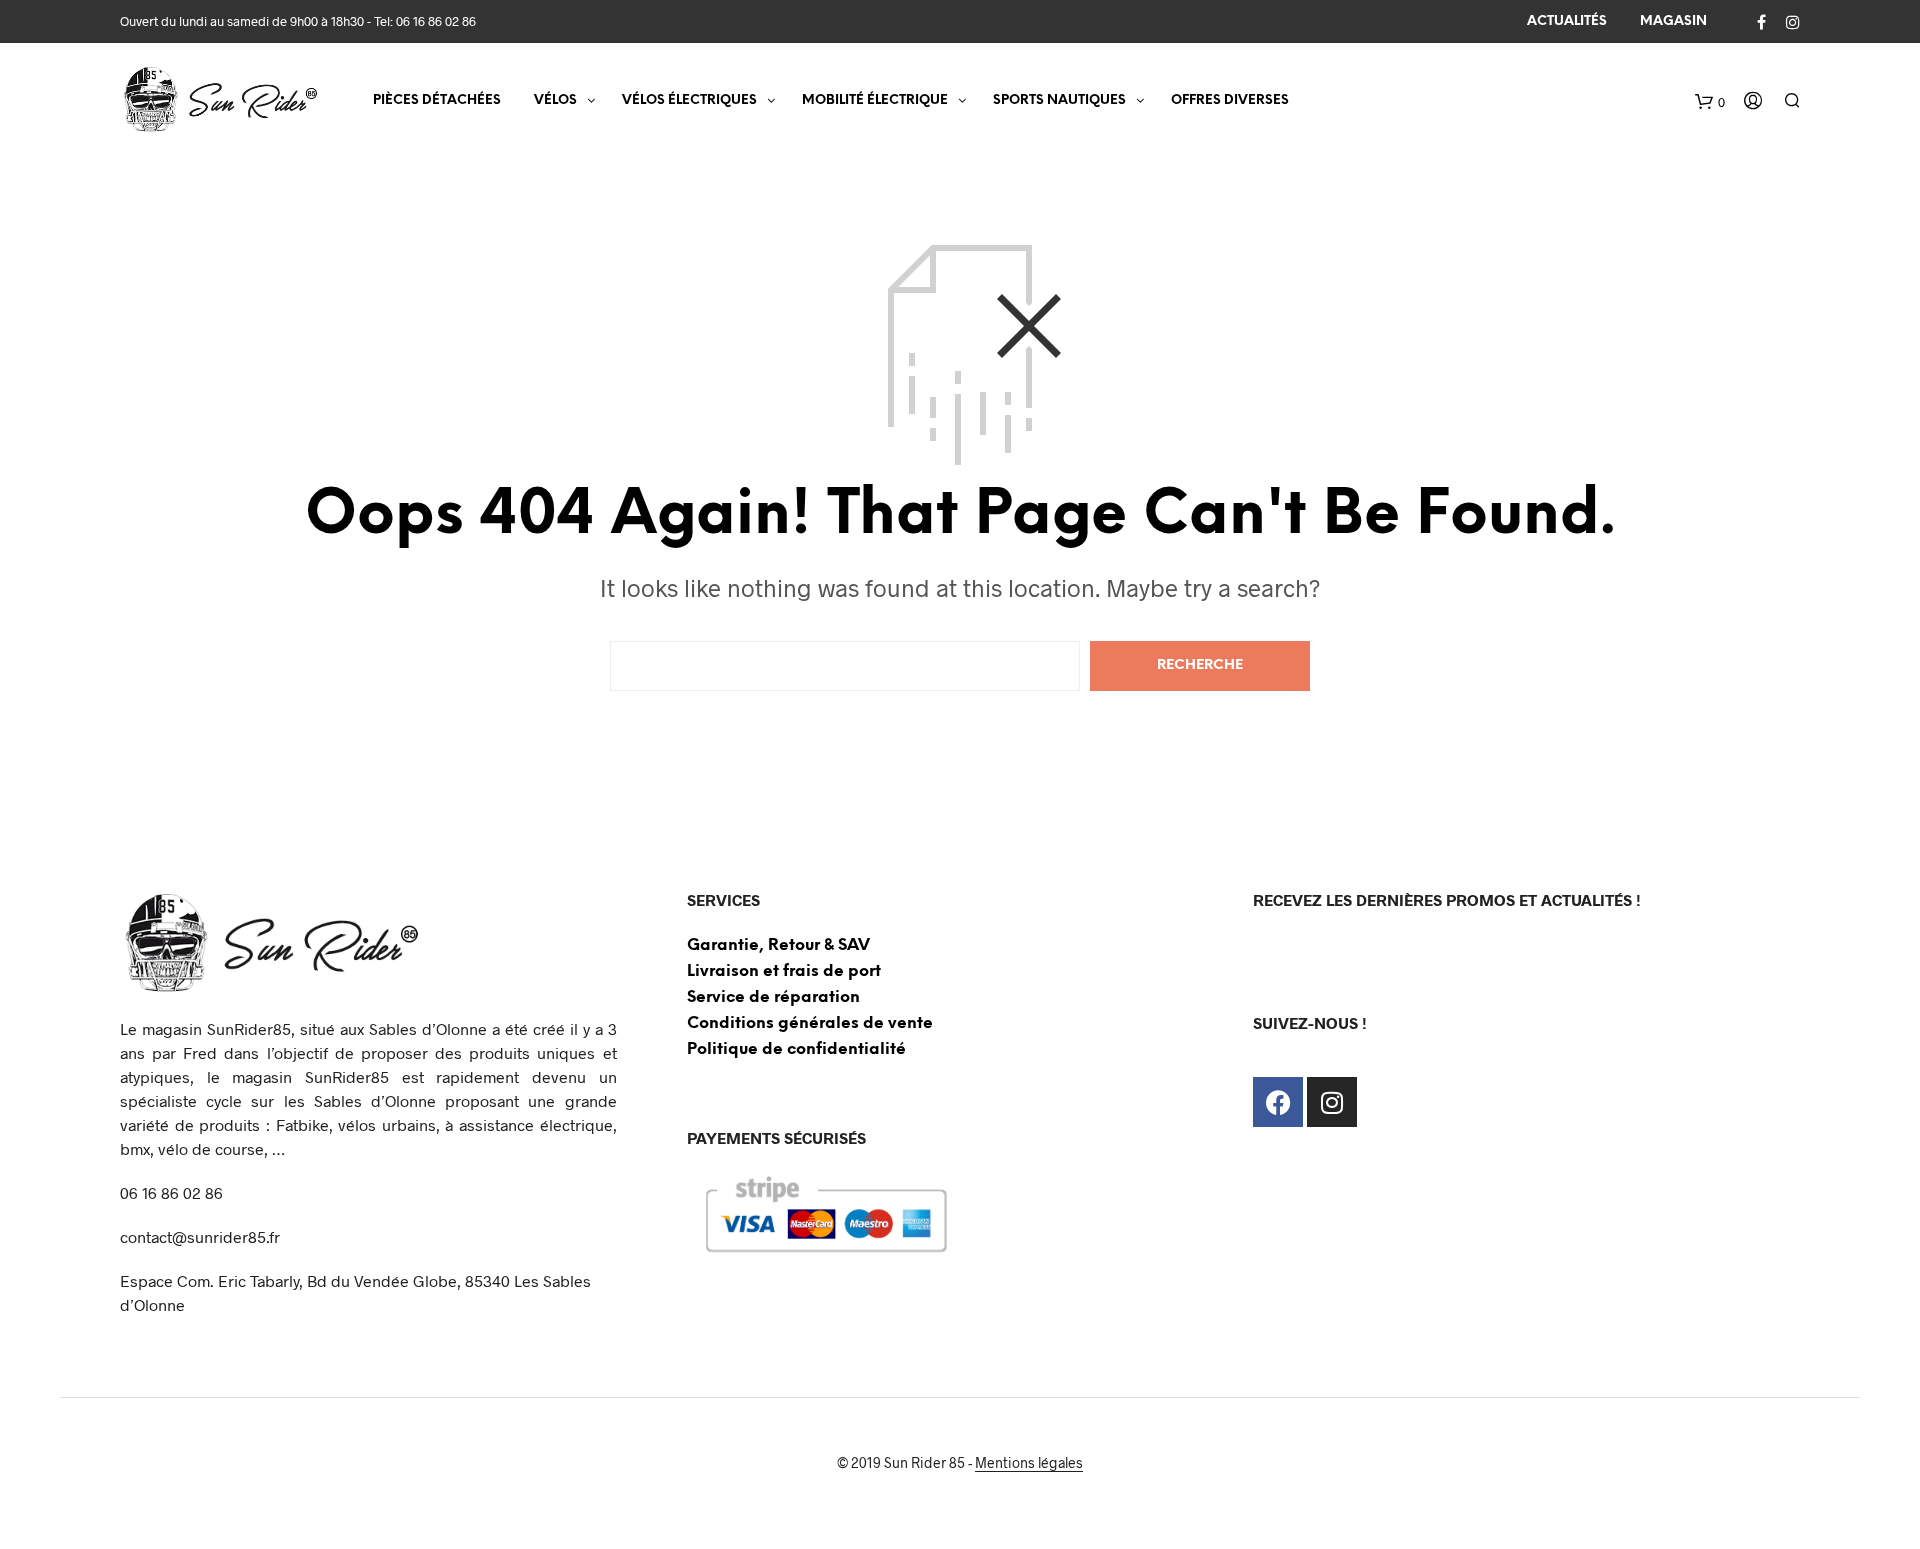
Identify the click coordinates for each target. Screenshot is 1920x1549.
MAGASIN (1673, 21)
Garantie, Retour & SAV (778, 945)
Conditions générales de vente (810, 1023)
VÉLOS (555, 100)
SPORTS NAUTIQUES (1059, 100)
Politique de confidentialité (796, 1049)
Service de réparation (773, 997)
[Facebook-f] (1278, 1102)
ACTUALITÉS (1567, 21)
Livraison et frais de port (784, 971)
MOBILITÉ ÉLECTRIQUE (875, 100)
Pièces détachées (437, 100)
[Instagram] (1332, 1102)
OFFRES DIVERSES (1230, 100)
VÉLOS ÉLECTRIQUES (689, 100)
